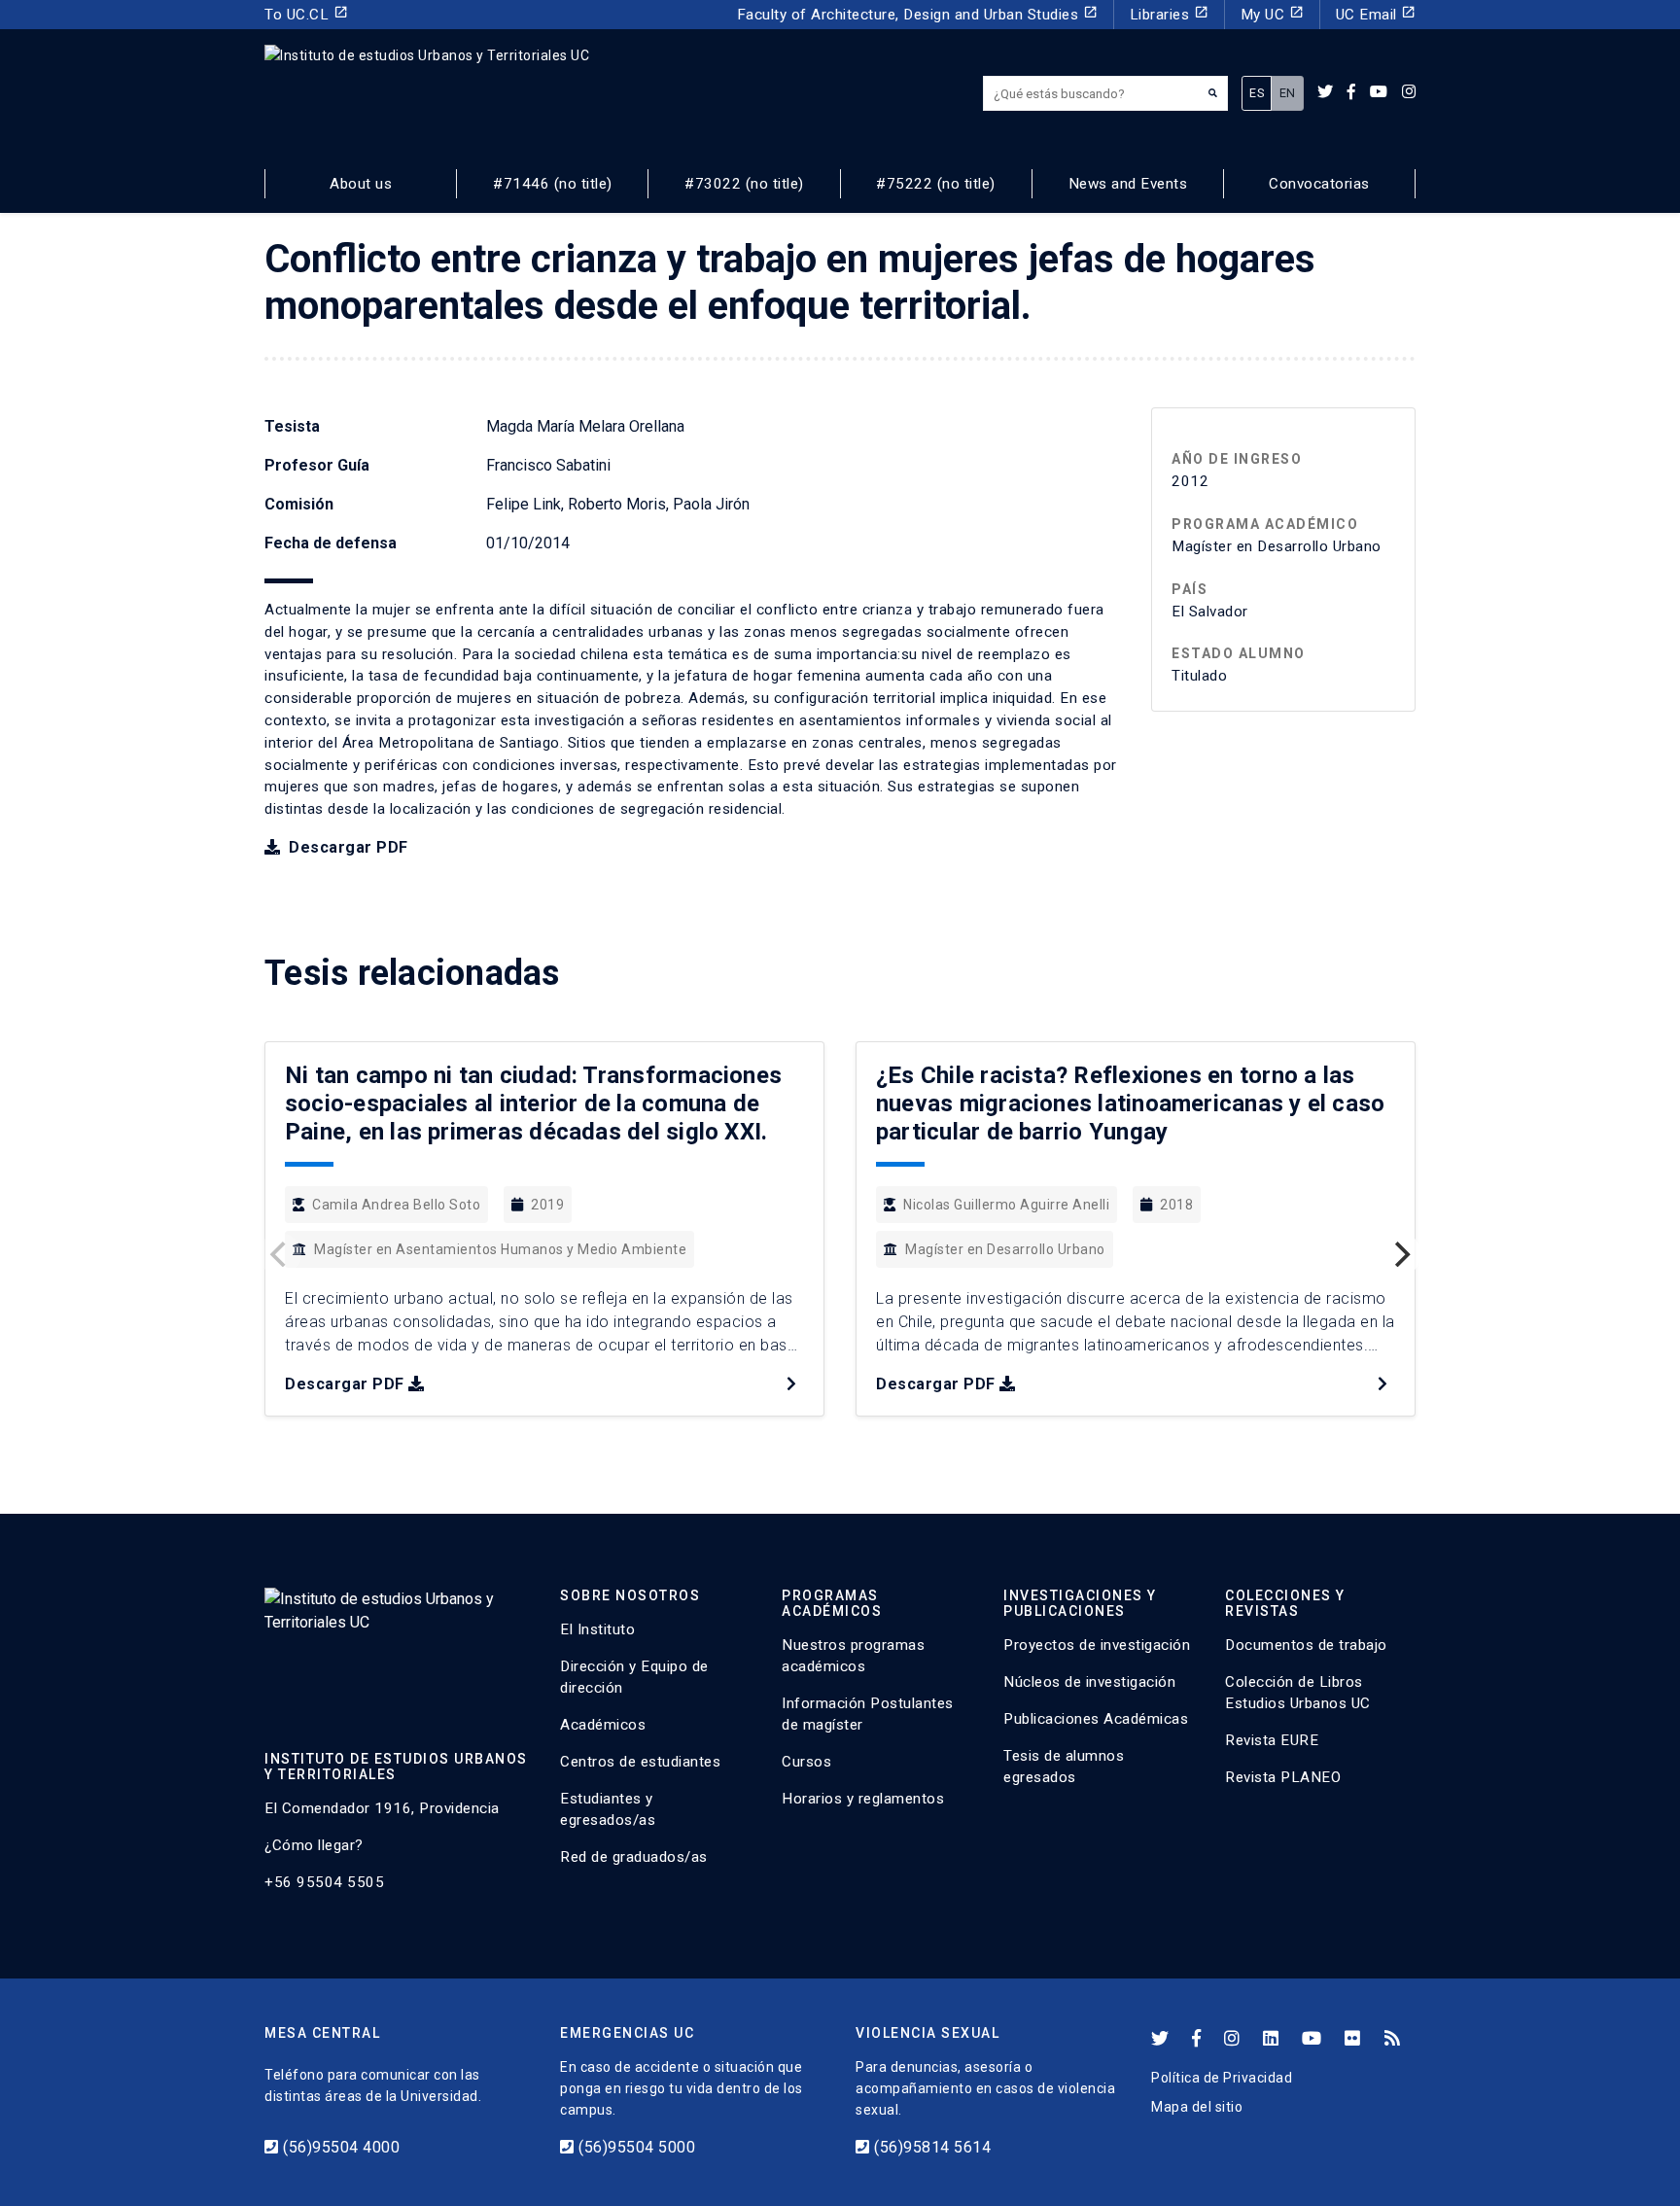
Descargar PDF (347, 847)
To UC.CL (306, 14)
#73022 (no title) (744, 184)
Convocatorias (1319, 184)
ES (1257, 93)
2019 (547, 1205)
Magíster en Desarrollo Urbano (1005, 1249)
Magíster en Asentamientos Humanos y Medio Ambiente (500, 1249)
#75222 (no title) (936, 184)
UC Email (1376, 14)
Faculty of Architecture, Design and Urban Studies (917, 14)
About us (361, 184)
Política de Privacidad (1222, 2078)
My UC (1272, 14)
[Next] (1400, 1254)
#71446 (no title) (553, 184)
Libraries (1169, 14)
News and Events (1128, 184)
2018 (1176, 1205)
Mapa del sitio (1197, 2107)
